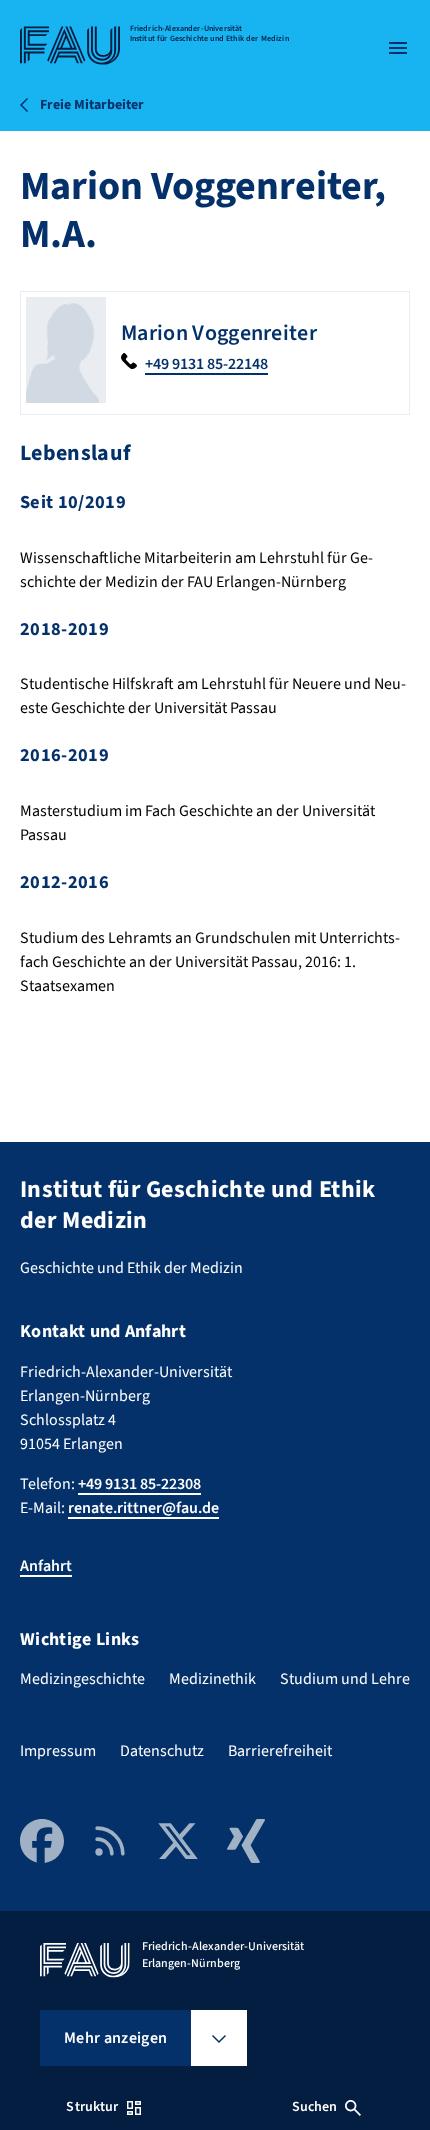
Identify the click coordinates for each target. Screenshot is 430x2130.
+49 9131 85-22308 (139, 1484)
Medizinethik (212, 1679)
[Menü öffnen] (398, 48)
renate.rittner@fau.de (143, 1508)
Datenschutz (162, 1751)
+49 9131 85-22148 (206, 364)
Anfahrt (46, 1566)
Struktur (92, 2107)
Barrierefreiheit (280, 1751)
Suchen (315, 2107)
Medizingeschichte (82, 1679)
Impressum (58, 1751)
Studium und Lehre (345, 1679)
